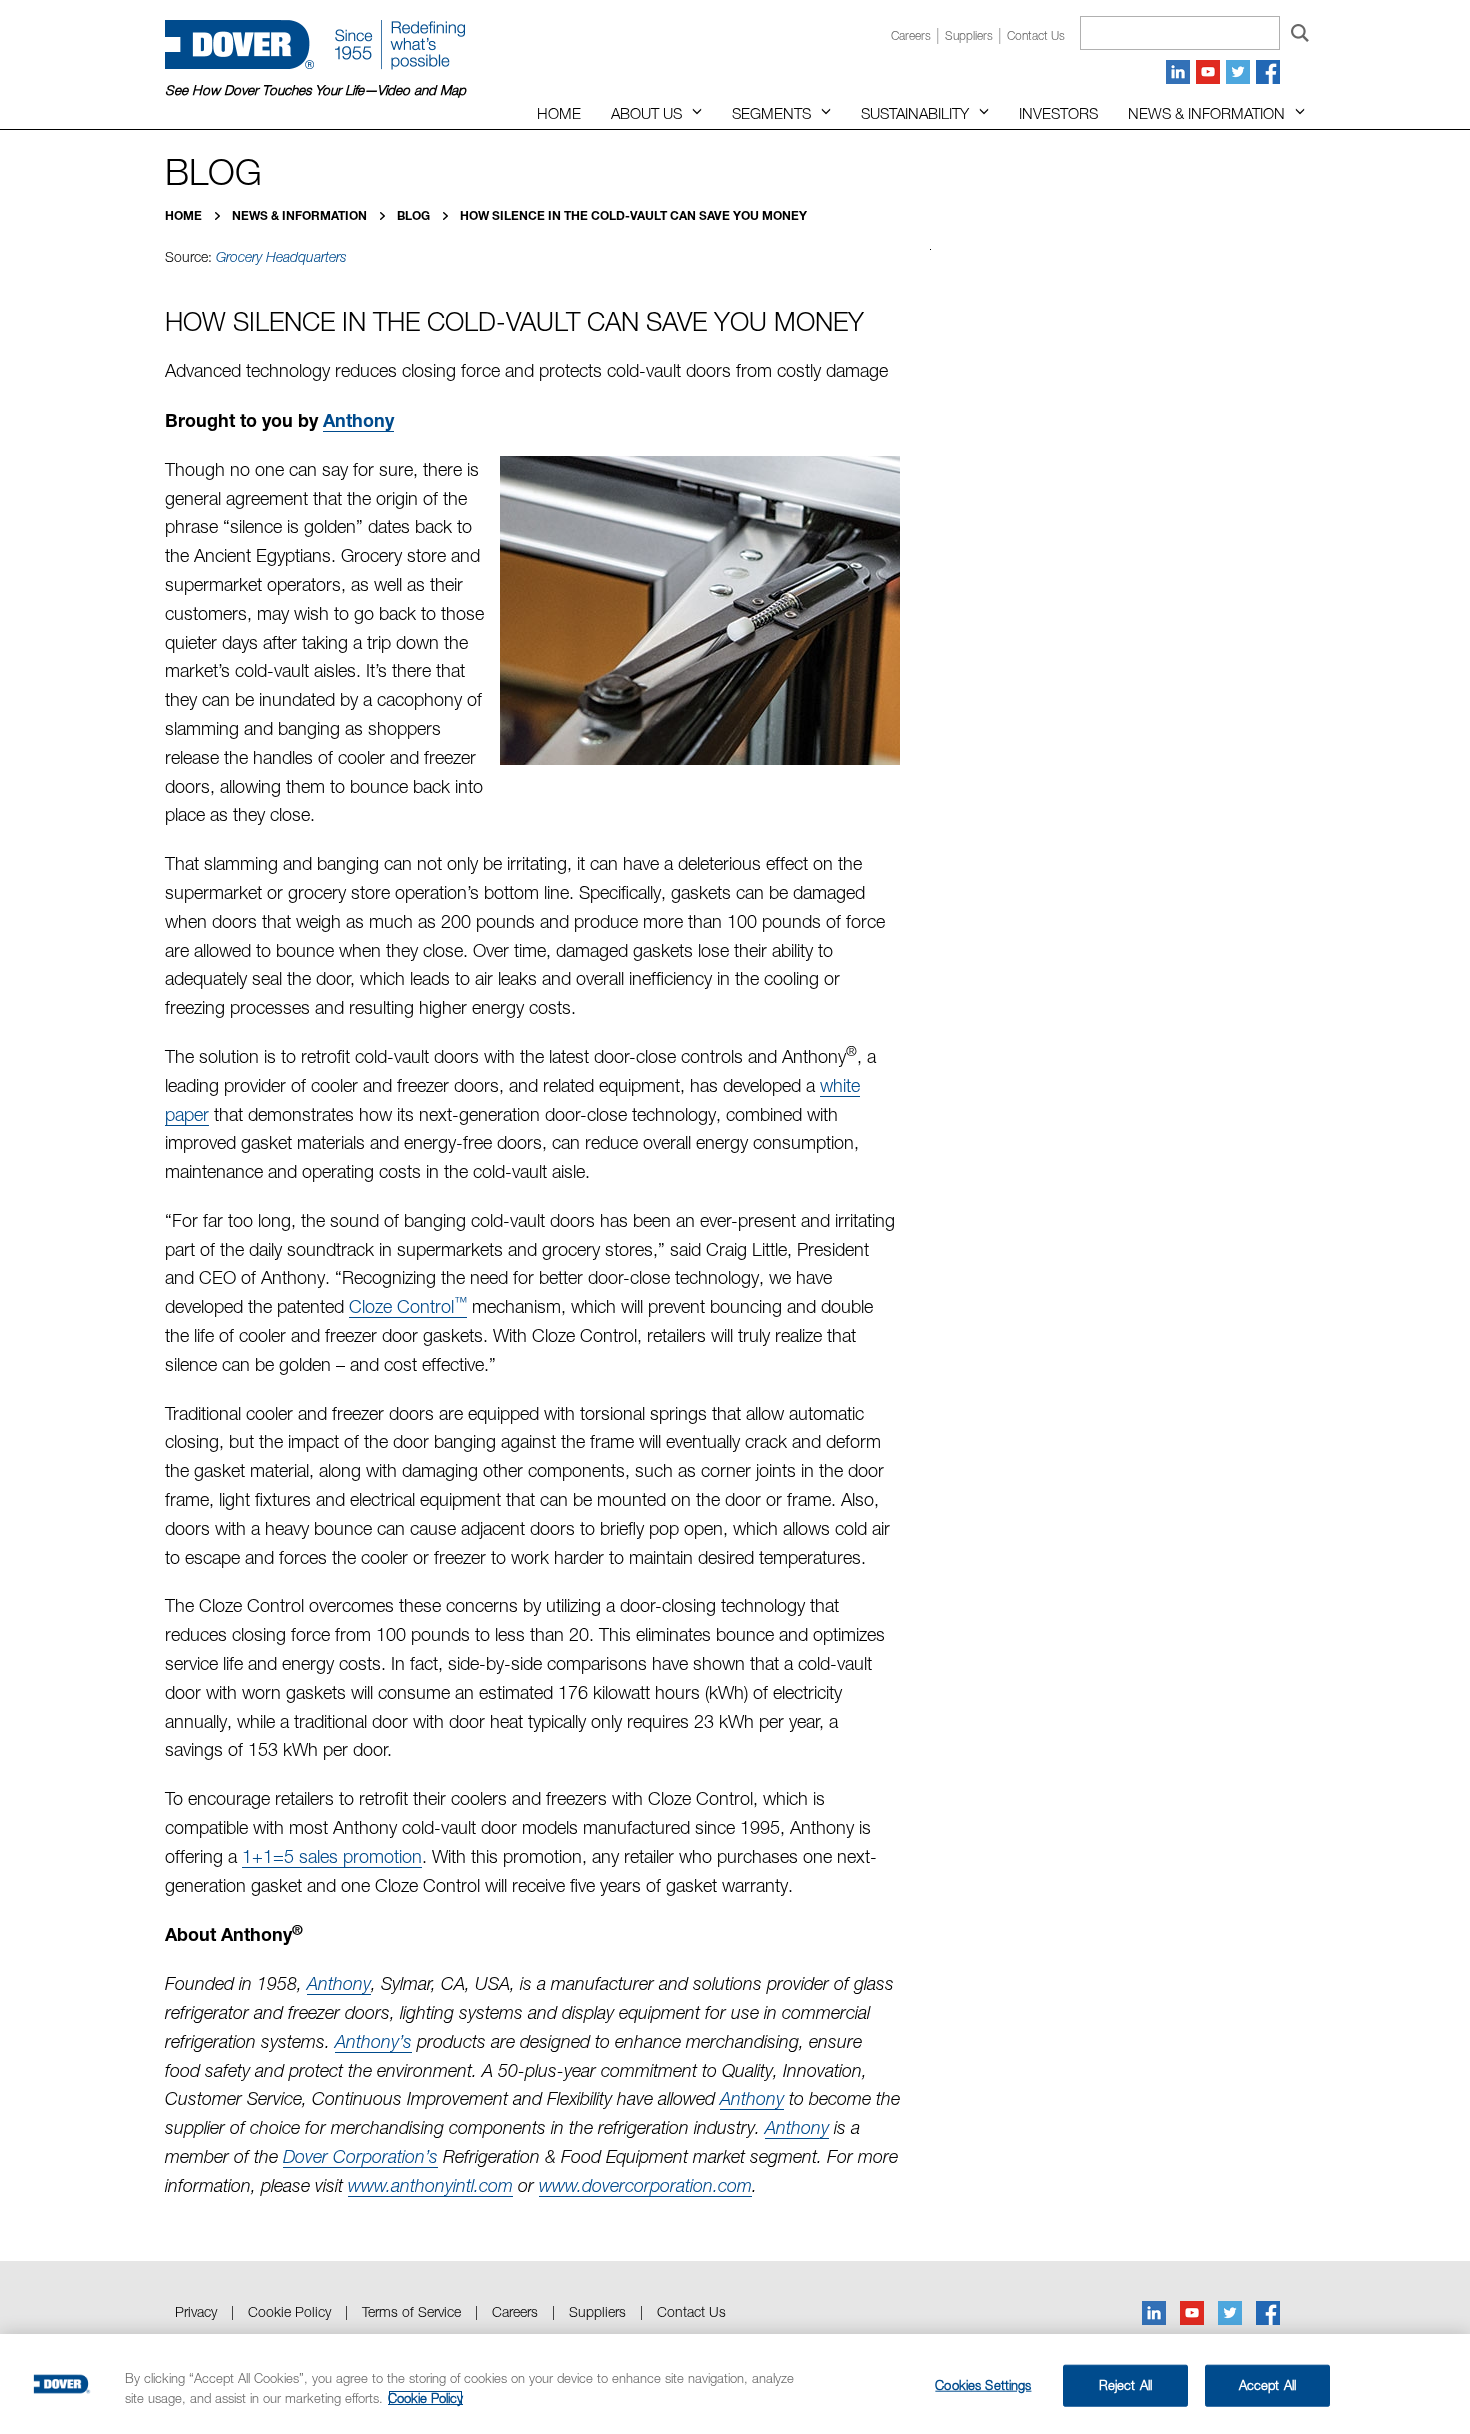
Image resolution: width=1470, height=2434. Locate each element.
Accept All (1267, 2385)
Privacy (196, 2311)
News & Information (1206, 113)
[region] (735, 2384)
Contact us (1036, 35)
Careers (911, 35)
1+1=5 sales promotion (332, 1856)
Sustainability (915, 113)
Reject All (1125, 2385)
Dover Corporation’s (360, 2156)
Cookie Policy (289, 2311)
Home (559, 113)
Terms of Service (411, 2311)
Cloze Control (408, 1306)
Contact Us (691, 2311)
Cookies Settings (983, 2385)
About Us (646, 113)
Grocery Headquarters (281, 257)
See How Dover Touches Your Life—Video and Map (315, 90)
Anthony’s (373, 2041)
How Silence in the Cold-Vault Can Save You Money (633, 215)
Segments (771, 113)
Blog (415, 215)
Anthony (358, 420)
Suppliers (969, 35)
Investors (1058, 113)
